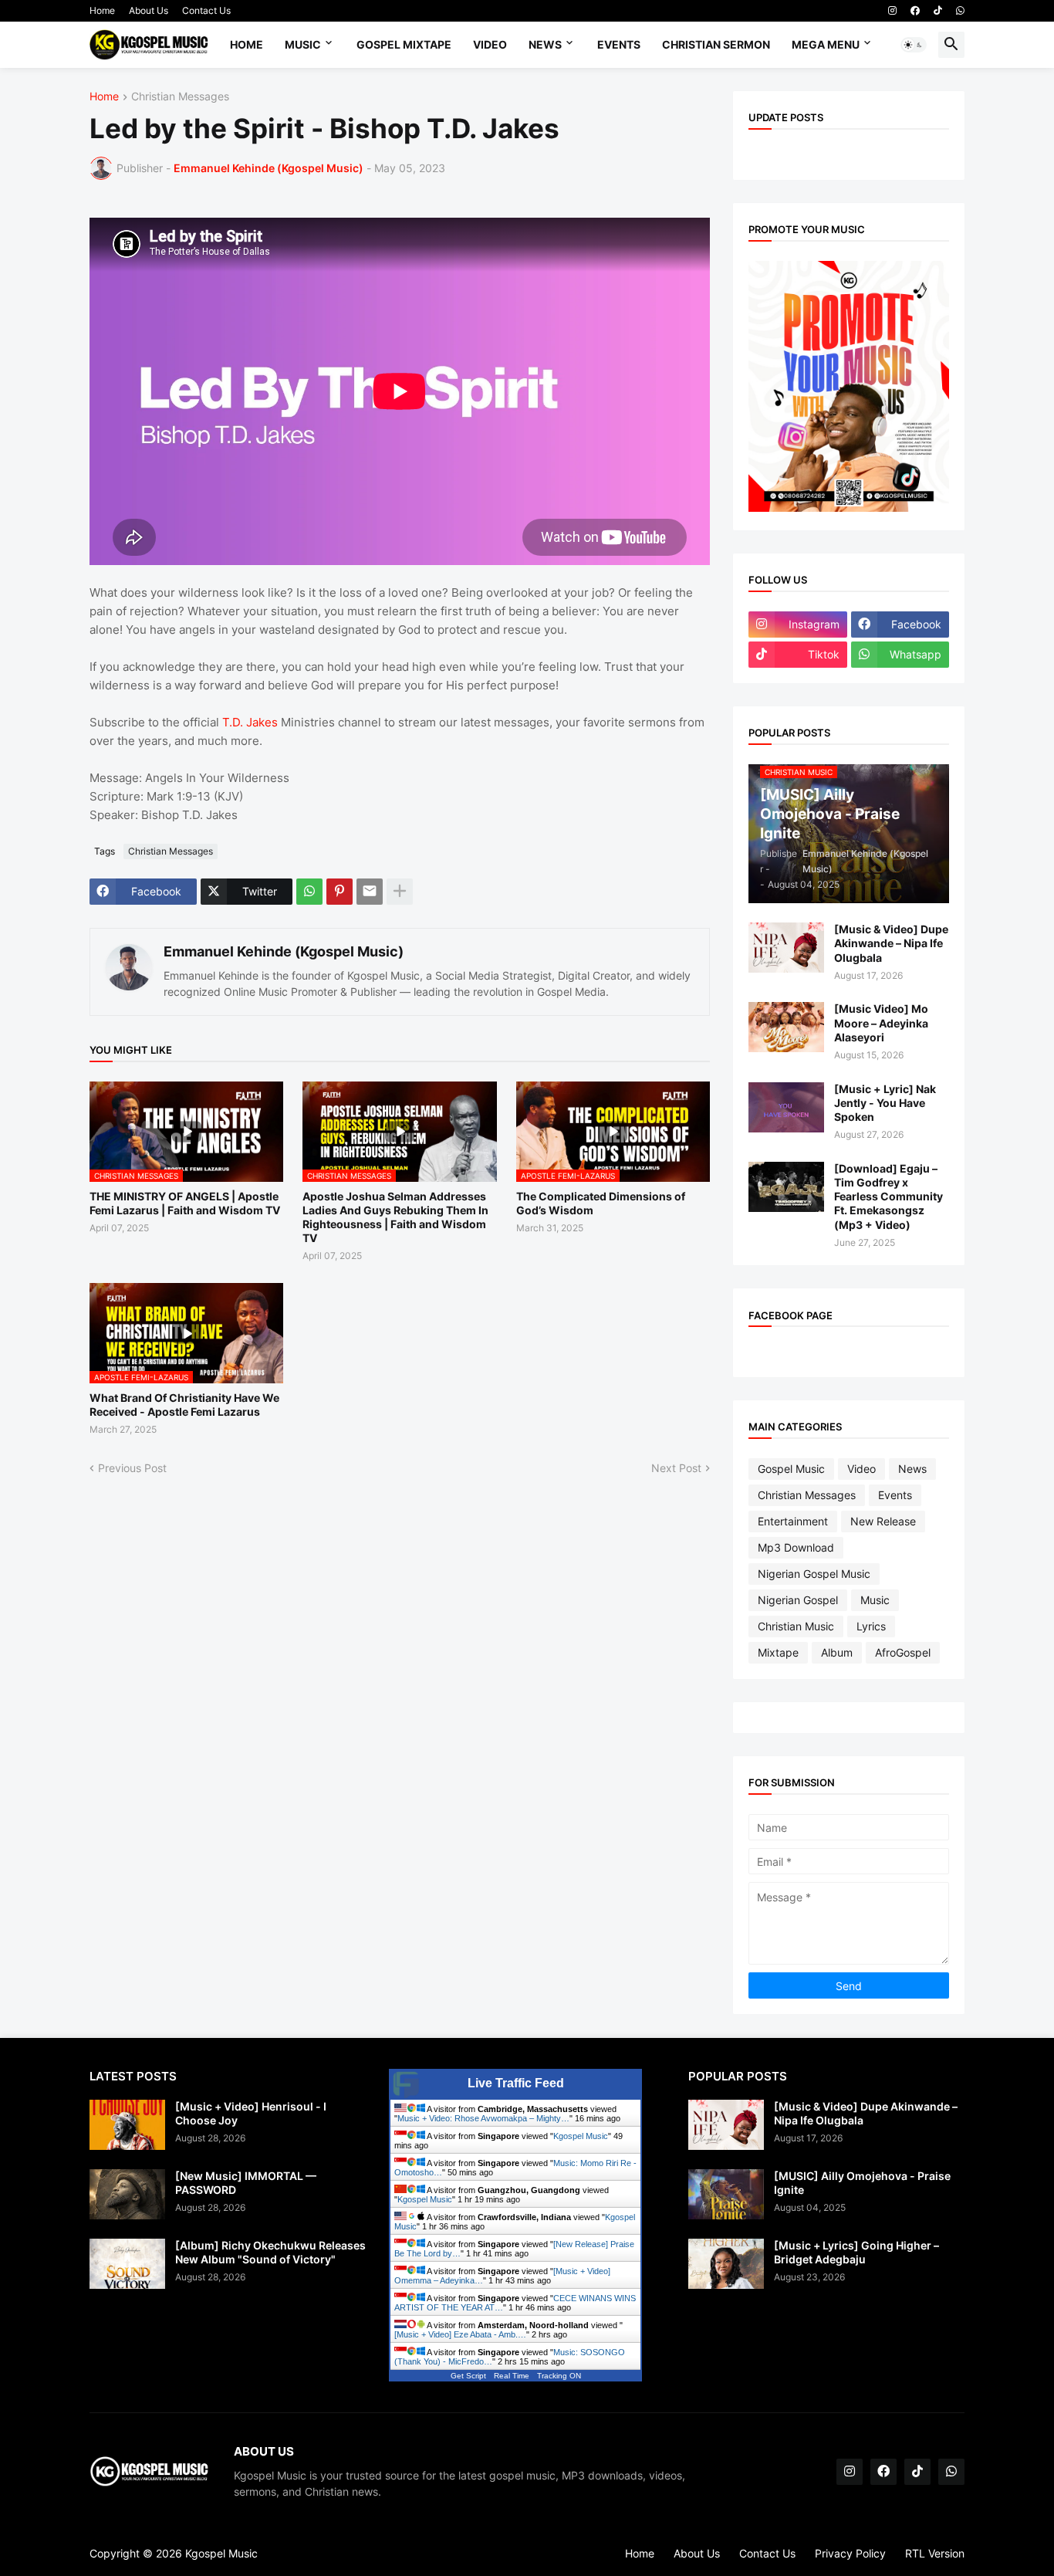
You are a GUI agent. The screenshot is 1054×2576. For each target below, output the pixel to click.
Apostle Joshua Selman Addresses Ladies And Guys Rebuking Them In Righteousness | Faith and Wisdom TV (395, 1217)
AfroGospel (903, 1652)
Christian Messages (180, 97)
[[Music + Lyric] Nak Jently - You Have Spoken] (786, 1107)
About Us (149, 10)
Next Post (676, 1468)
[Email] (370, 892)
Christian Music (796, 1626)
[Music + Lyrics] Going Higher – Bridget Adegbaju (856, 2252)
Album (837, 1652)
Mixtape (778, 1652)
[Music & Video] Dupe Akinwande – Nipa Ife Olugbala (891, 943)
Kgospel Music (581, 2136)
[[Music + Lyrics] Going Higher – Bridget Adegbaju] (726, 2264)
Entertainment (793, 1521)
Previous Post (132, 1468)
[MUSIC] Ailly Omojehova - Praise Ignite (862, 2183)
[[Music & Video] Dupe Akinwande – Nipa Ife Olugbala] (786, 948)
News (545, 44)
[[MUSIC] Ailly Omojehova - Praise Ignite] (726, 2194)
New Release (883, 1521)
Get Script (468, 2376)
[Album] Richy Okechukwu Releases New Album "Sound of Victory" (270, 2252)
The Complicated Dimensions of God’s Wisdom (601, 1203)
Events (619, 44)
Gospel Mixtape (404, 44)
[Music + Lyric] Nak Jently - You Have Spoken (885, 1103)
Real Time (512, 2376)
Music (303, 44)
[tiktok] (938, 11)
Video (490, 44)
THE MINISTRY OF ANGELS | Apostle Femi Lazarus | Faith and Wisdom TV (185, 1203)
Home (102, 10)
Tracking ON (559, 2376)
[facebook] (915, 11)
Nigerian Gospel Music (814, 1574)
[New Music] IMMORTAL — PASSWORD (246, 2183)
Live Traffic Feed (516, 2083)
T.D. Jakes (250, 722)
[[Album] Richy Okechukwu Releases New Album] (127, 2264)
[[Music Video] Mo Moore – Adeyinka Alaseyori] (786, 1027)
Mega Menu (826, 44)
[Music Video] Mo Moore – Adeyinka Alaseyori (881, 1022)
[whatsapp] (960, 11)
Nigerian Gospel (798, 1600)
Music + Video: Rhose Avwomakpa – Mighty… (483, 2118)
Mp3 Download (796, 1547)
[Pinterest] (340, 892)
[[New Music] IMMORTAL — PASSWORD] (127, 2194)
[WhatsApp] (309, 892)
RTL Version (935, 2553)
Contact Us (206, 10)
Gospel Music (791, 1469)
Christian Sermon (716, 44)
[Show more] (400, 892)
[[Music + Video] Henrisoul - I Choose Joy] (127, 2125)
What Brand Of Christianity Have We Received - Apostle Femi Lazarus (184, 1405)
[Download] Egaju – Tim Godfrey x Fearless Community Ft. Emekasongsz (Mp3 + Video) (888, 1197)
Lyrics (871, 1626)
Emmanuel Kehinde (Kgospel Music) (284, 951)
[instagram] (892, 11)
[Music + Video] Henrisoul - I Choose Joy (251, 2113)
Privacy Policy (850, 2553)
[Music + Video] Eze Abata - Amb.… (460, 2334)
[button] (914, 45)
